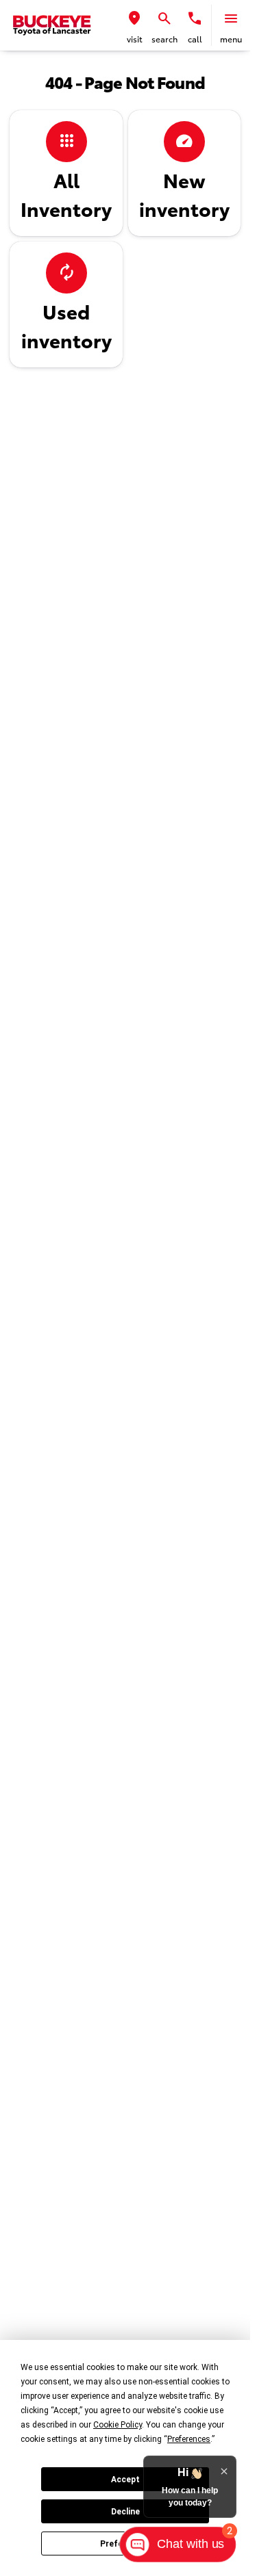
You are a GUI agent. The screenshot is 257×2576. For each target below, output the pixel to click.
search (164, 40)
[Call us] (195, 18)
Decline (125, 2512)
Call (195, 40)
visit (135, 40)
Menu (231, 40)
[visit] (134, 18)
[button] (134, 25)
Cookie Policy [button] (118, 2425)
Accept (125, 2480)
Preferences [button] (189, 2439)
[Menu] (231, 18)
